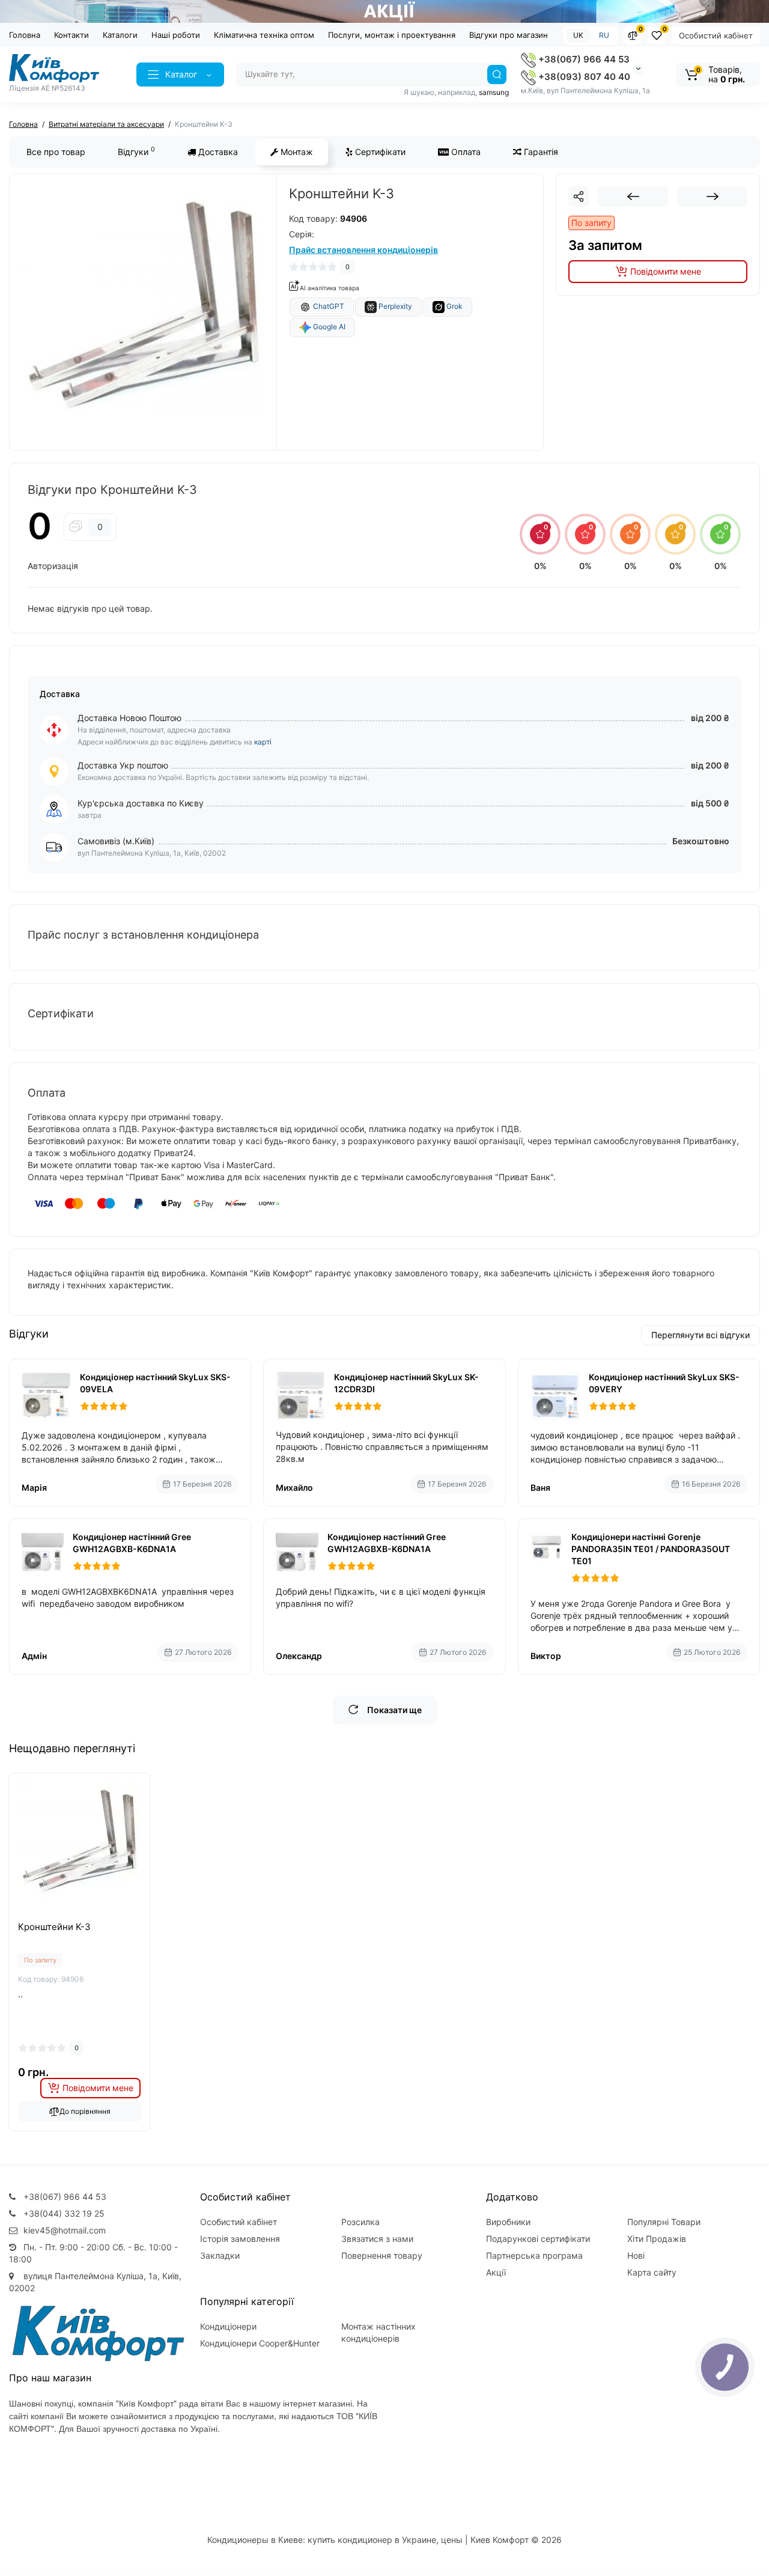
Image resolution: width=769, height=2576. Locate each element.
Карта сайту (652, 2272)
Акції (496, 2272)
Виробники (508, 2222)
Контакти (71, 35)
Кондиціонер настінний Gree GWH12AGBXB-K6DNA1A (132, 1543)
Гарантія (540, 152)
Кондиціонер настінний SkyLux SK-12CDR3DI (406, 1383)
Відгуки (136, 151)
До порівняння (85, 2111)
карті (263, 742)
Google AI (328, 327)
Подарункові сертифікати (538, 2239)
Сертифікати (379, 152)
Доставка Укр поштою (123, 765)
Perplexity (394, 306)
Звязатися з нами (377, 2239)
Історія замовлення (240, 2239)
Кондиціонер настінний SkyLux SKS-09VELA (155, 1383)
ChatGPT (328, 306)
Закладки (220, 2255)
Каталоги (120, 35)
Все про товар (56, 152)
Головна (25, 35)
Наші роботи (176, 35)
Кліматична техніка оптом (264, 35)
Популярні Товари (664, 2222)
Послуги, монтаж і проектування (392, 35)
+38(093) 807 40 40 (583, 77)
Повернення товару (382, 2255)
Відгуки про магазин (509, 35)
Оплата (465, 152)
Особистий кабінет (716, 35)
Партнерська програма (534, 2255)
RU (604, 35)
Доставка (217, 152)
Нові (636, 2255)
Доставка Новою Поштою (129, 718)
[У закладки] (79, 1917)
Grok (454, 306)
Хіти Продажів (657, 2239)
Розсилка (360, 2222)
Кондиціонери (228, 2326)
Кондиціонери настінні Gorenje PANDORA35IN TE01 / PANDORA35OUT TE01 (651, 1549)
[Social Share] (579, 196)
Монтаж (296, 152)
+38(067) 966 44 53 (583, 59)
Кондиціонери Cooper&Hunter (260, 2343)
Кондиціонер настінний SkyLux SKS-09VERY (664, 1383)
